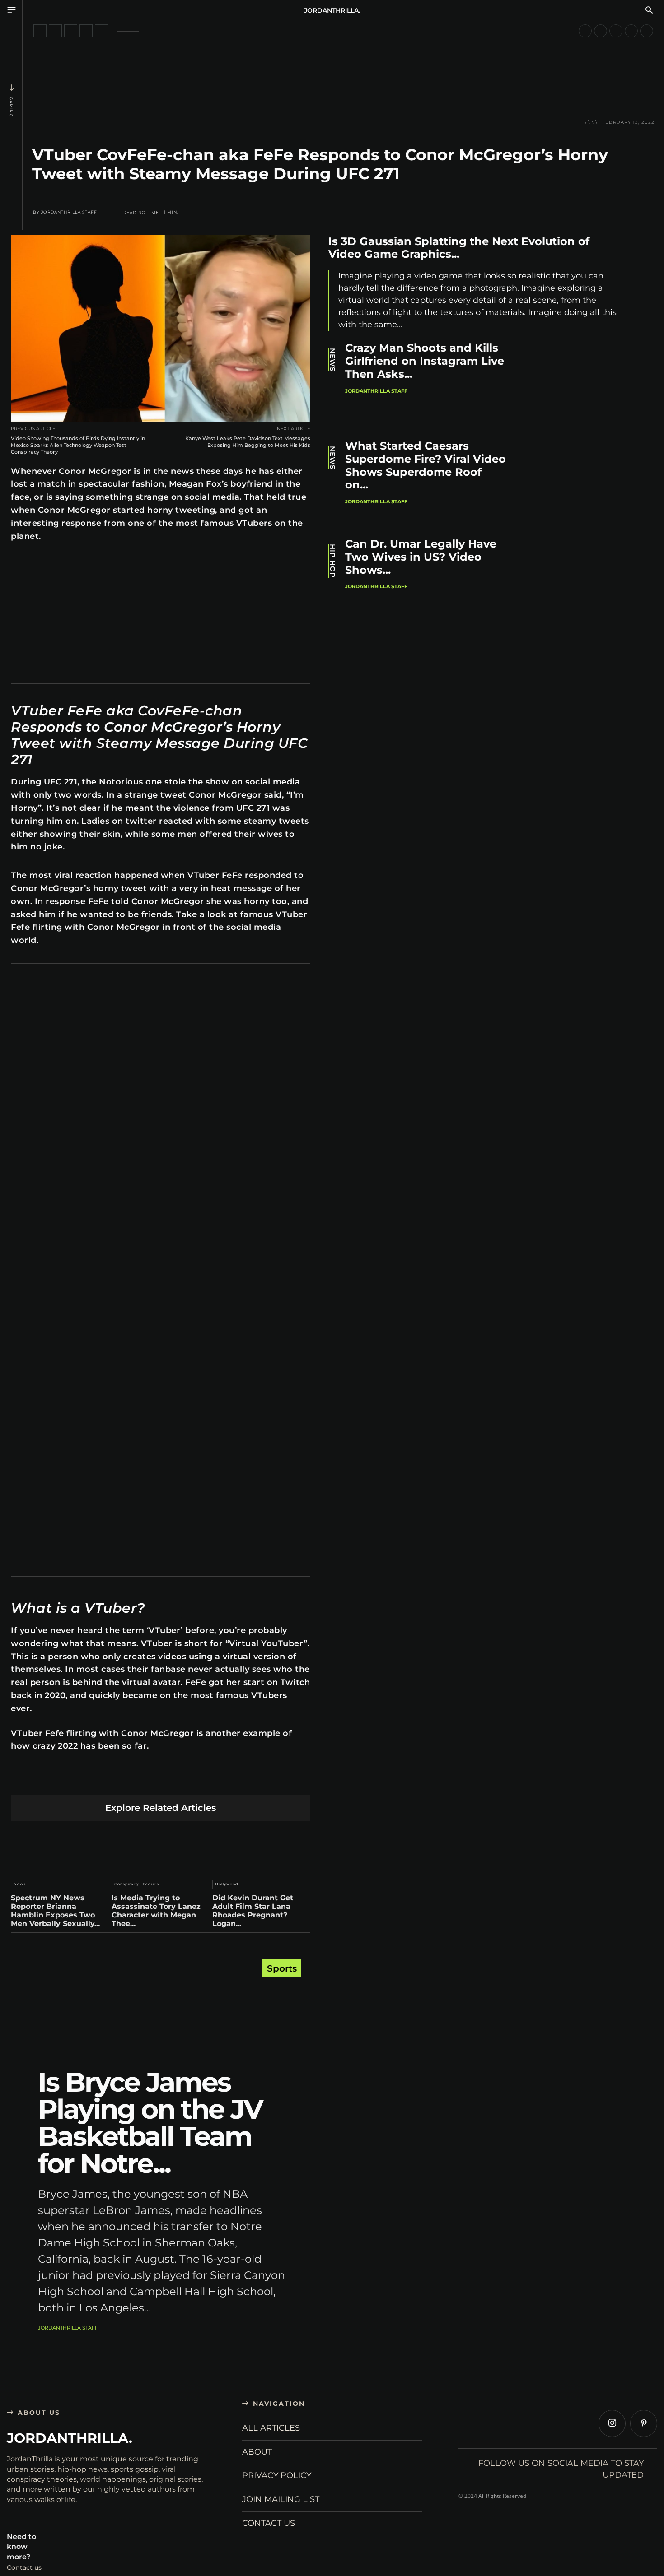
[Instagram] (612, 2423)
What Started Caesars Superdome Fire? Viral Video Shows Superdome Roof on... (426, 465)
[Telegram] (203, 1781)
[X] (97, 1781)
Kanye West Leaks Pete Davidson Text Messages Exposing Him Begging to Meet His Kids (248, 442)
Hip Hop (333, 561)
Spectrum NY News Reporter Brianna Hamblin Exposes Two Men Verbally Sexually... (55, 1911)
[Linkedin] (139, 1781)
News (20, 1884)
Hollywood (227, 1884)
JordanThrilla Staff (69, 212)
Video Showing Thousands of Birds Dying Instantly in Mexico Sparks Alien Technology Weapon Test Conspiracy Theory (78, 445)
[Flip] (224, 1781)
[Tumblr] (182, 1781)
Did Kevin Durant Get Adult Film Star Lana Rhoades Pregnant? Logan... (253, 1911)
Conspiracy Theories (137, 1884)
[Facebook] (76, 1781)
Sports (282, 1968)
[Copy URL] (245, 1781)
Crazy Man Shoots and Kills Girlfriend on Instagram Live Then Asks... (425, 361)
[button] (649, 11)
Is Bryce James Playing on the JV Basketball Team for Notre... (150, 2123)
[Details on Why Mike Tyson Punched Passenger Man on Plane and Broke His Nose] (585, 31)
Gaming (11, 107)
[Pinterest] (118, 1781)
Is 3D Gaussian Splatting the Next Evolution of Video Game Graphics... (459, 248)
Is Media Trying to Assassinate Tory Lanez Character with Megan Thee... (156, 1911)
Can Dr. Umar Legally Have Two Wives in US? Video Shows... (421, 557)
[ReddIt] (161, 1781)
